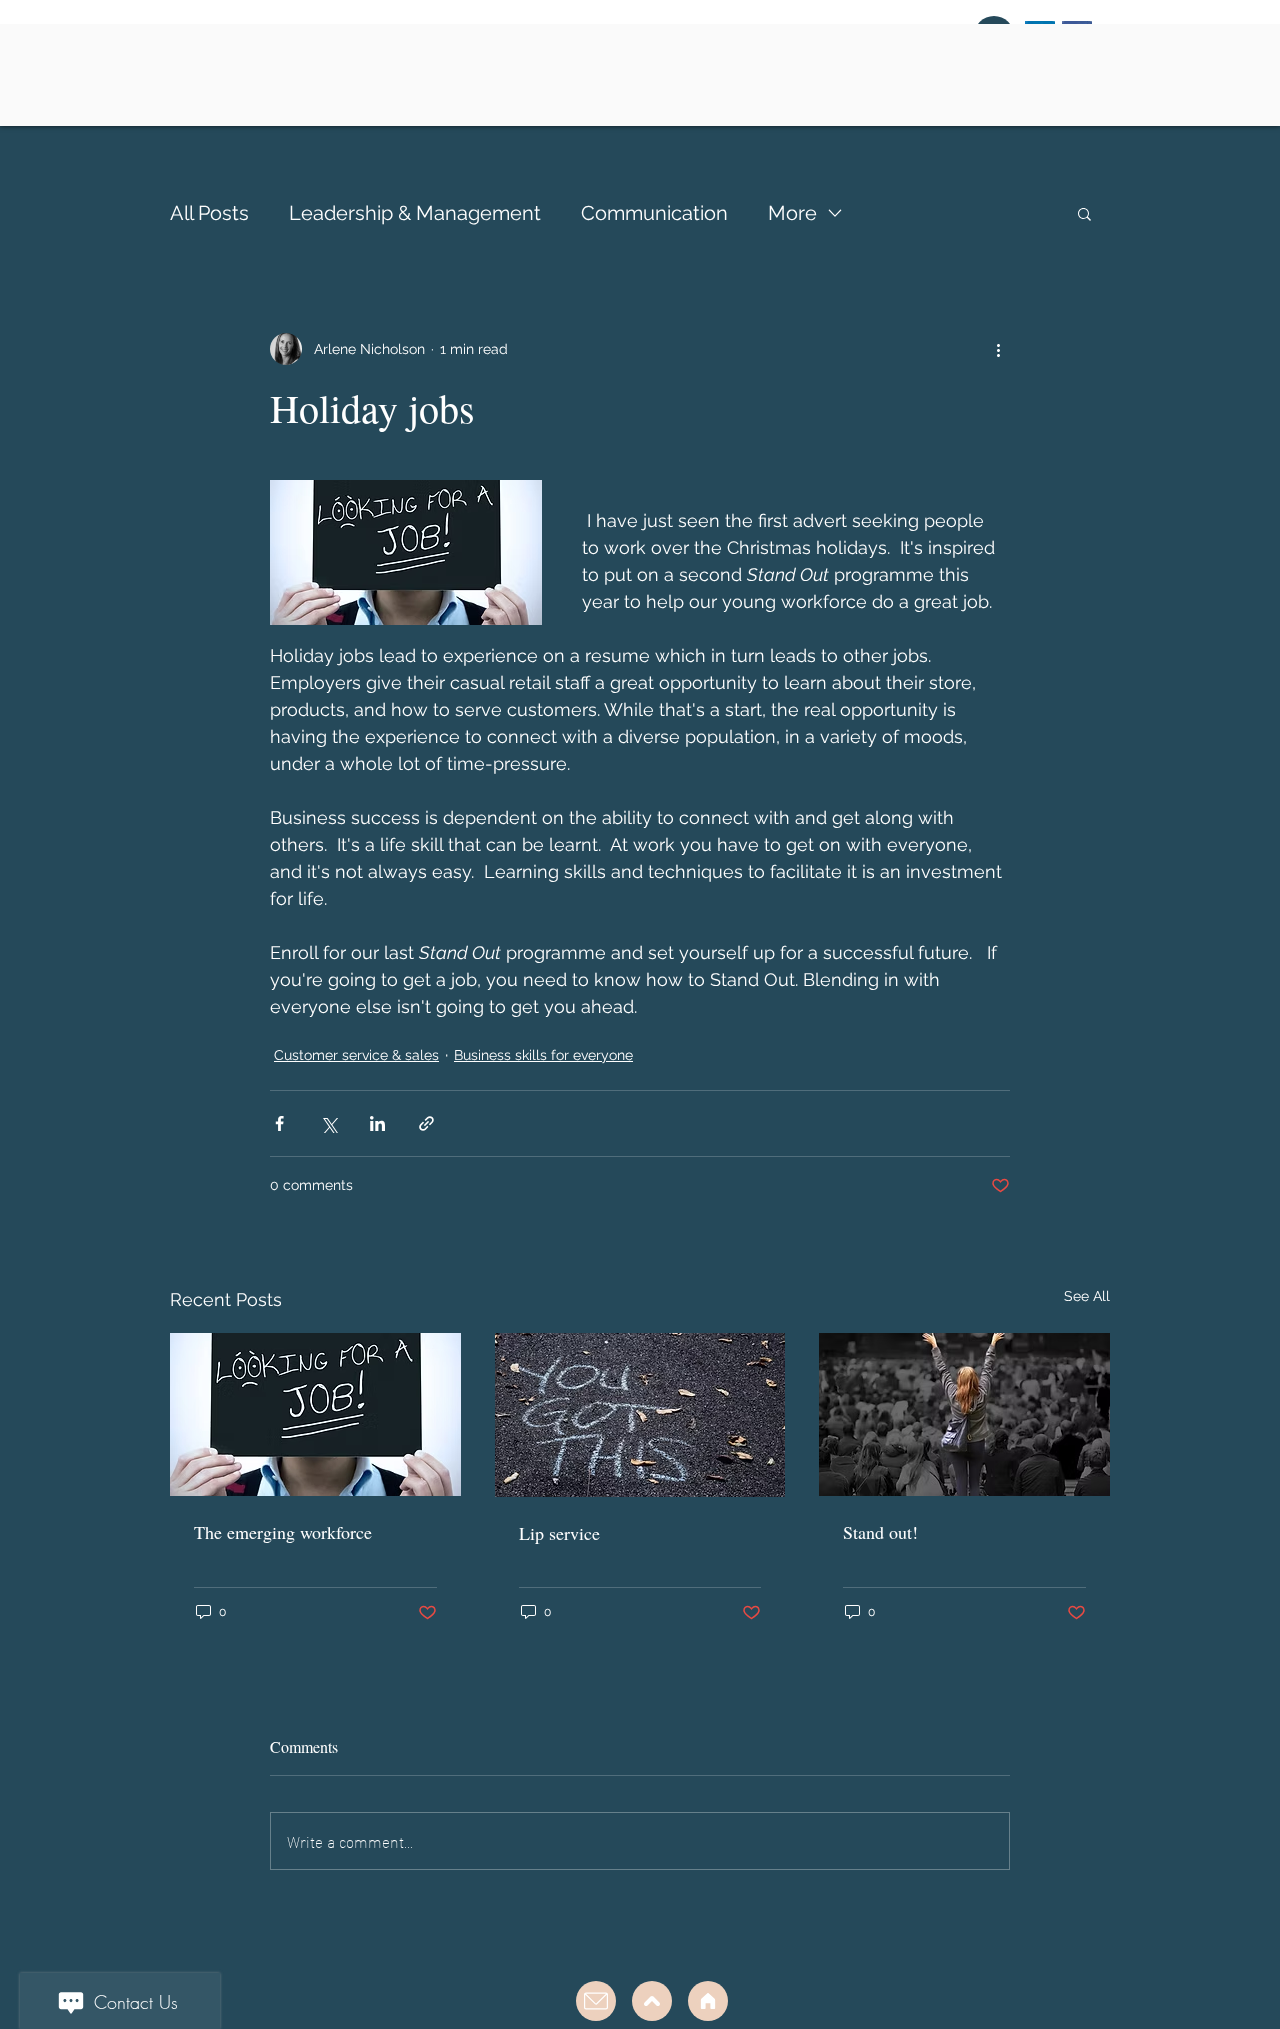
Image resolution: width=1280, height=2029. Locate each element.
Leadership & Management (415, 213)
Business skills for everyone (543, 1055)
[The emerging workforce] (315, 1414)
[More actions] (998, 349)
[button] (1084, 213)
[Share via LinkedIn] (377, 1123)
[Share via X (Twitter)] (328, 1123)
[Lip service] (640, 1415)
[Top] (596, 2001)
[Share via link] (426, 1123)
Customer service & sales (356, 1055)
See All (1087, 1296)
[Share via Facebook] (279, 1123)
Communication (654, 213)
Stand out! (880, 1532)
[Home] (708, 2001)
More (792, 213)
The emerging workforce (283, 1532)
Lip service (559, 1533)
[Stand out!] (964, 1414)
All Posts (209, 213)
